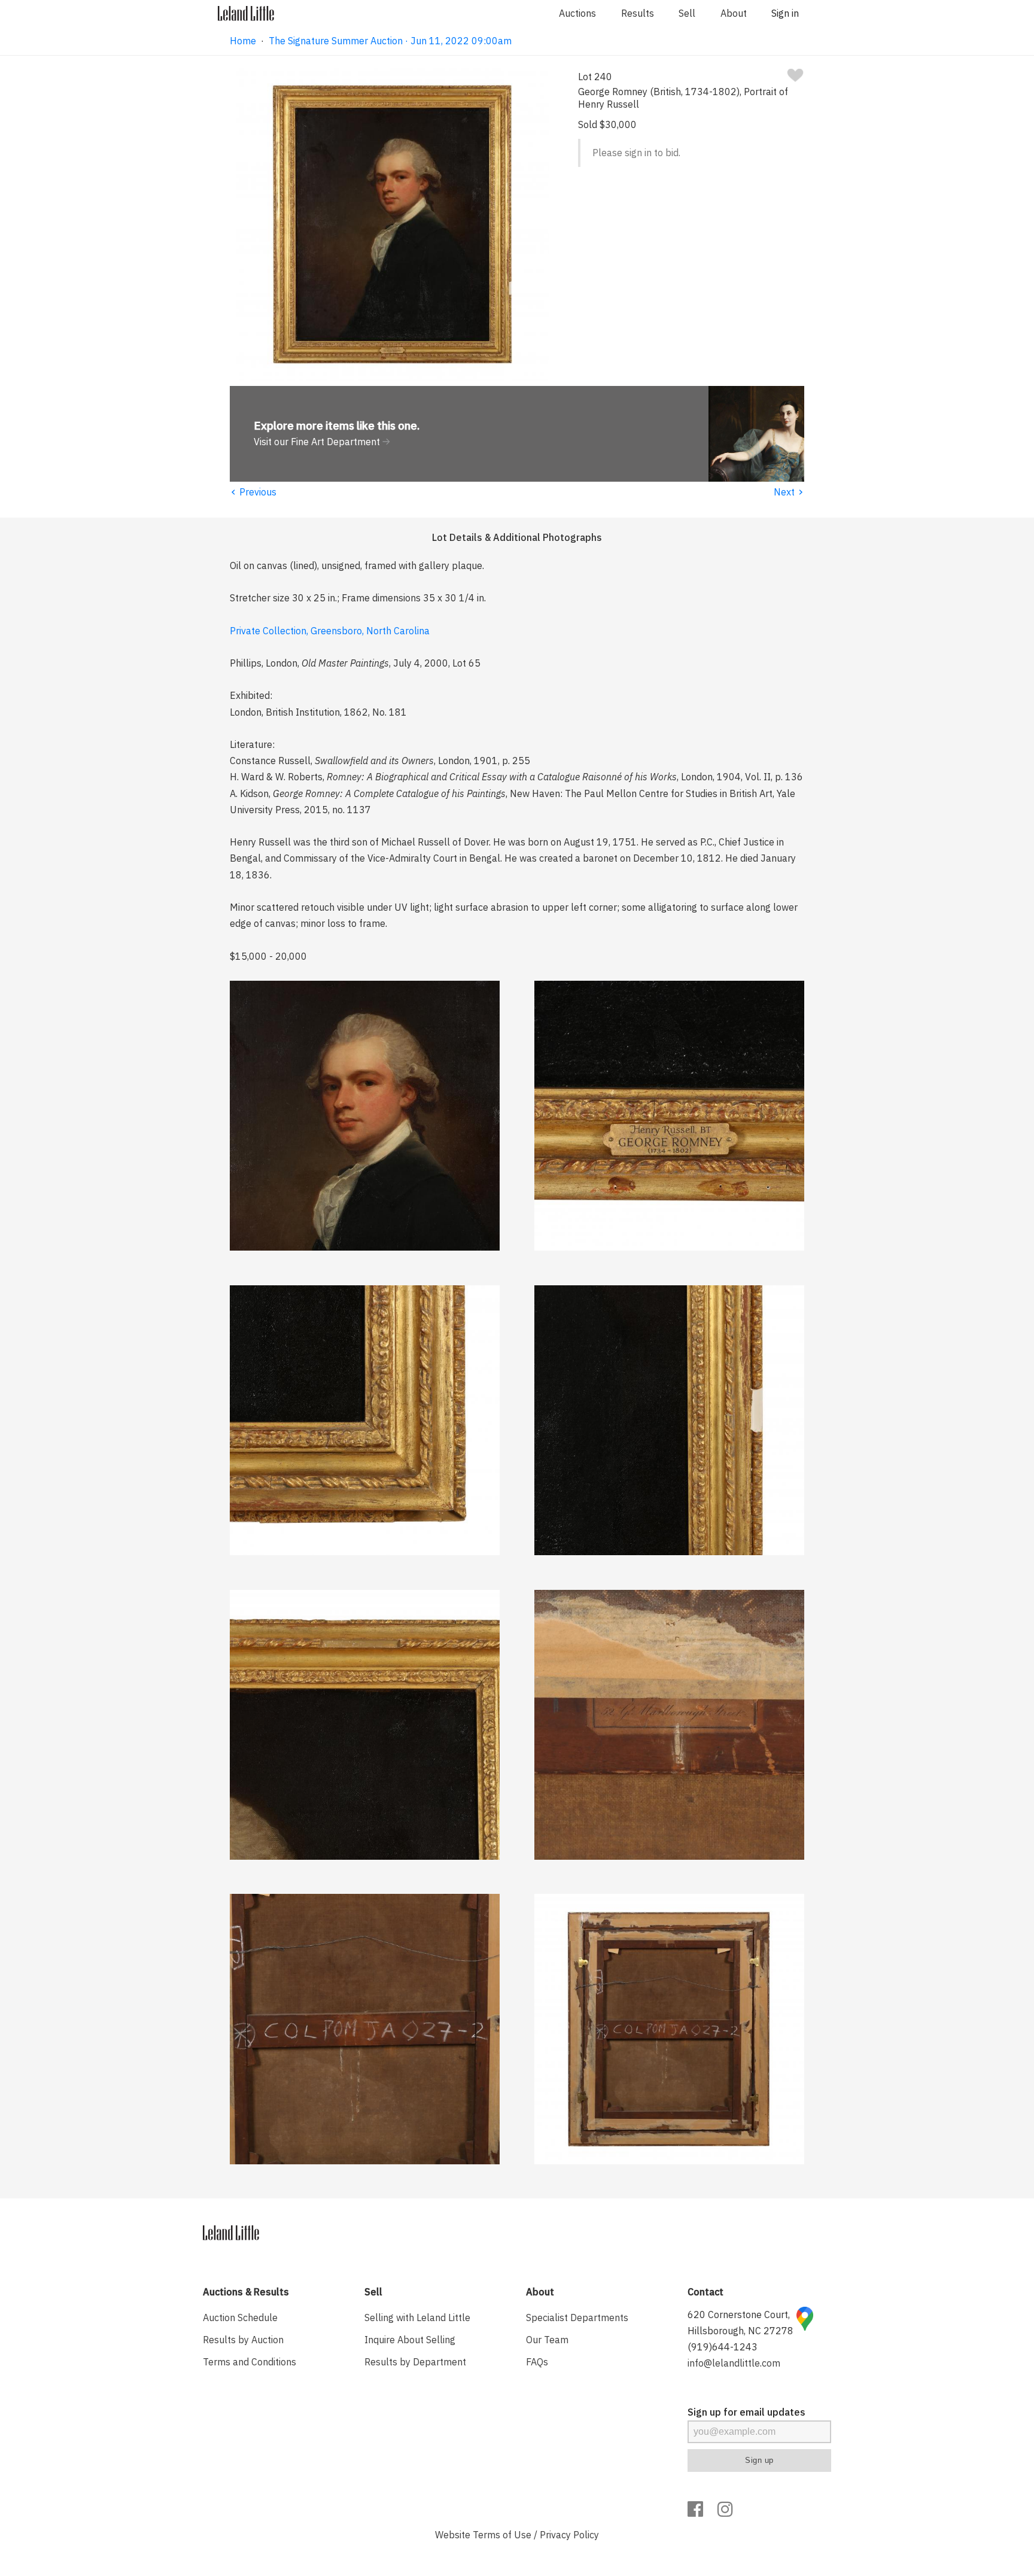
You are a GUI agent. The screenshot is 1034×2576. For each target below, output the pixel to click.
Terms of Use (502, 2535)
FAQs (537, 2362)
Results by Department (415, 2362)
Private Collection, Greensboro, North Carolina (330, 631)
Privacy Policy (569, 2535)
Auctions (577, 13)
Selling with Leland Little (417, 2318)
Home (243, 41)
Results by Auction (243, 2340)
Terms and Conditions (250, 2362)
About (734, 13)
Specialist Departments (577, 2318)
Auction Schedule (240, 2318)
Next (789, 492)
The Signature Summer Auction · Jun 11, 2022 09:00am (390, 41)
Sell (687, 13)
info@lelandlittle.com (734, 2363)
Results (638, 13)
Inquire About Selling (410, 2340)
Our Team (547, 2340)
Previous (253, 492)
